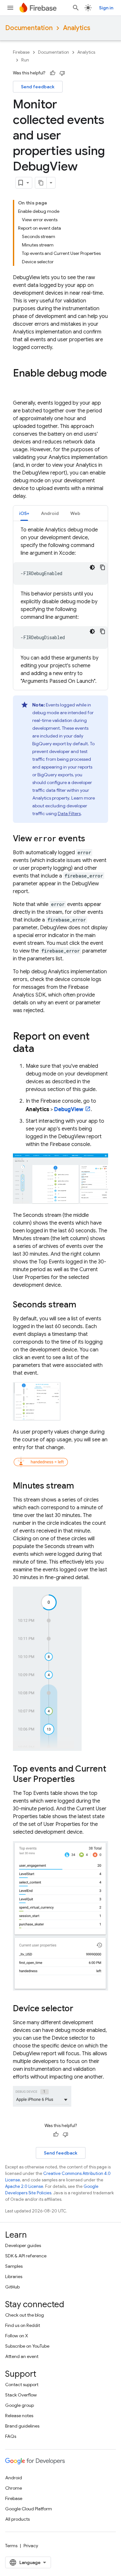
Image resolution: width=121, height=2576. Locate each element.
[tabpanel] (60, 606)
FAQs (11, 2436)
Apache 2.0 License (24, 2186)
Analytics (77, 28)
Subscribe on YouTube (27, 2346)
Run (25, 60)
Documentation (29, 28)
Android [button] (50, 513)
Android (14, 2478)
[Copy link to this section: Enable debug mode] (19, 386)
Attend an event (22, 2356)
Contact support (22, 2385)
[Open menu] (10, 8)
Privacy (31, 2546)
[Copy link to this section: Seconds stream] (83, 1305)
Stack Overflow (21, 2395)
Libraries (14, 2276)
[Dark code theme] (92, 567)
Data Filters (69, 813)
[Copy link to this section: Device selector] (80, 2009)
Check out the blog (25, 2315)
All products (17, 2519)
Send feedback (38, 87)
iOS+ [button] (24, 513)
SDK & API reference (26, 2256)
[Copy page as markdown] (41, 183)
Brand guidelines (22, 2426)
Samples (14, 2266)
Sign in (106, 8)
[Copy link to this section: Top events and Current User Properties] (81, 1780)
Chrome (14, 2488)
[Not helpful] (62, 73)
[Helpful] (53, 73)
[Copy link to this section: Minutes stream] (80, 1486)
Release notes (19, 2416)
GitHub (12, 2287)
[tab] (24, 513)
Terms (11, 2546)
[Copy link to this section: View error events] (92, 839)
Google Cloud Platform (29, 2509)
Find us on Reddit (23, 2325)
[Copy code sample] (103, 567)
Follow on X (17, 2336)
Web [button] (75, 513)
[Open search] (76, 8)
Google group (20, 2405)
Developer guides (23, 2245)
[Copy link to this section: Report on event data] (41, 1049)
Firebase (21, 52)
